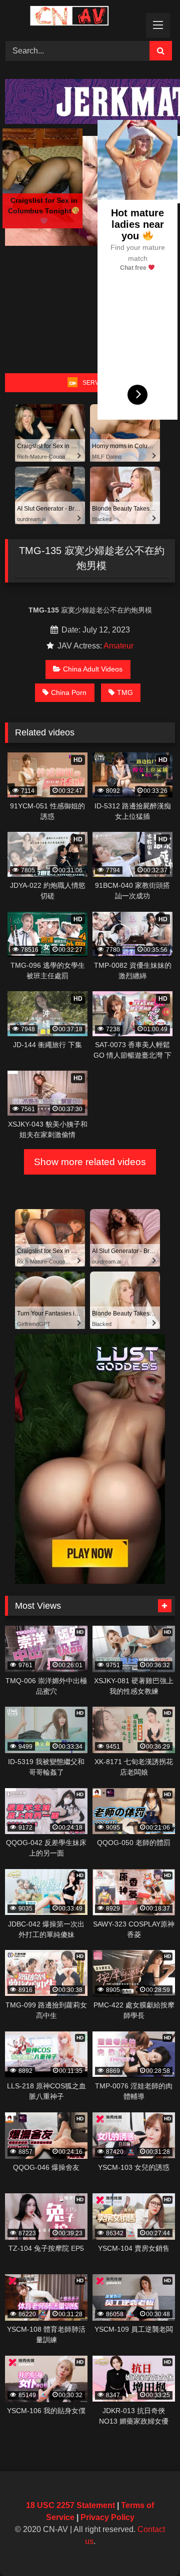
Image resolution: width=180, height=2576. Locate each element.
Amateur (118, 646)
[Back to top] (149, 2546)
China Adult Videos (93, 669)
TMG (125, 692)
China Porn (69, 692)
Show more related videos (90, 1162)
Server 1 (97, 383)
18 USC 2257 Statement (70, 2505)
